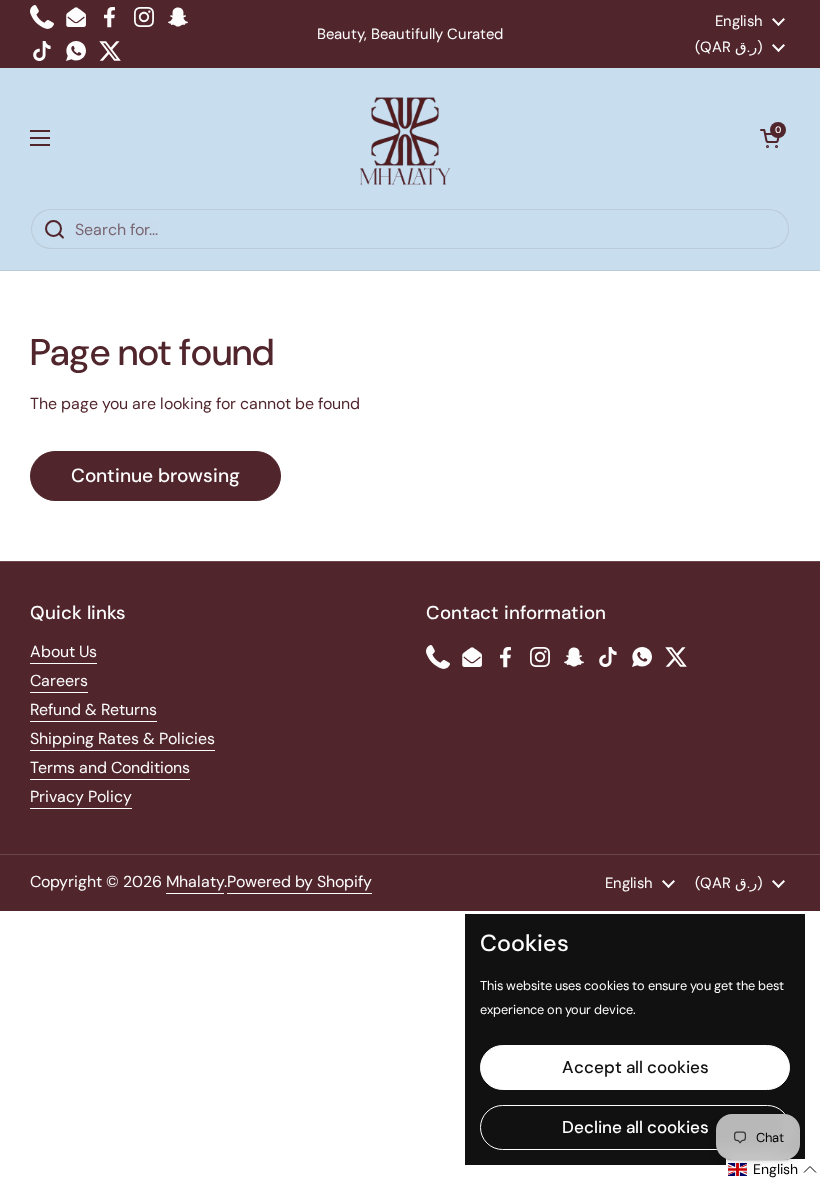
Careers (59, 680)
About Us (63, 651)
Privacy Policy (81, 796)
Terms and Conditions (110, 767)
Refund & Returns (93, 709)
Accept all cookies (635, 1067)
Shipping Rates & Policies (122, 738)
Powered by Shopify (299, 881)
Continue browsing (155, 475)
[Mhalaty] (405, 138)
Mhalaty (195, 881)
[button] (770, 138)
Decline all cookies (635, 1127)
